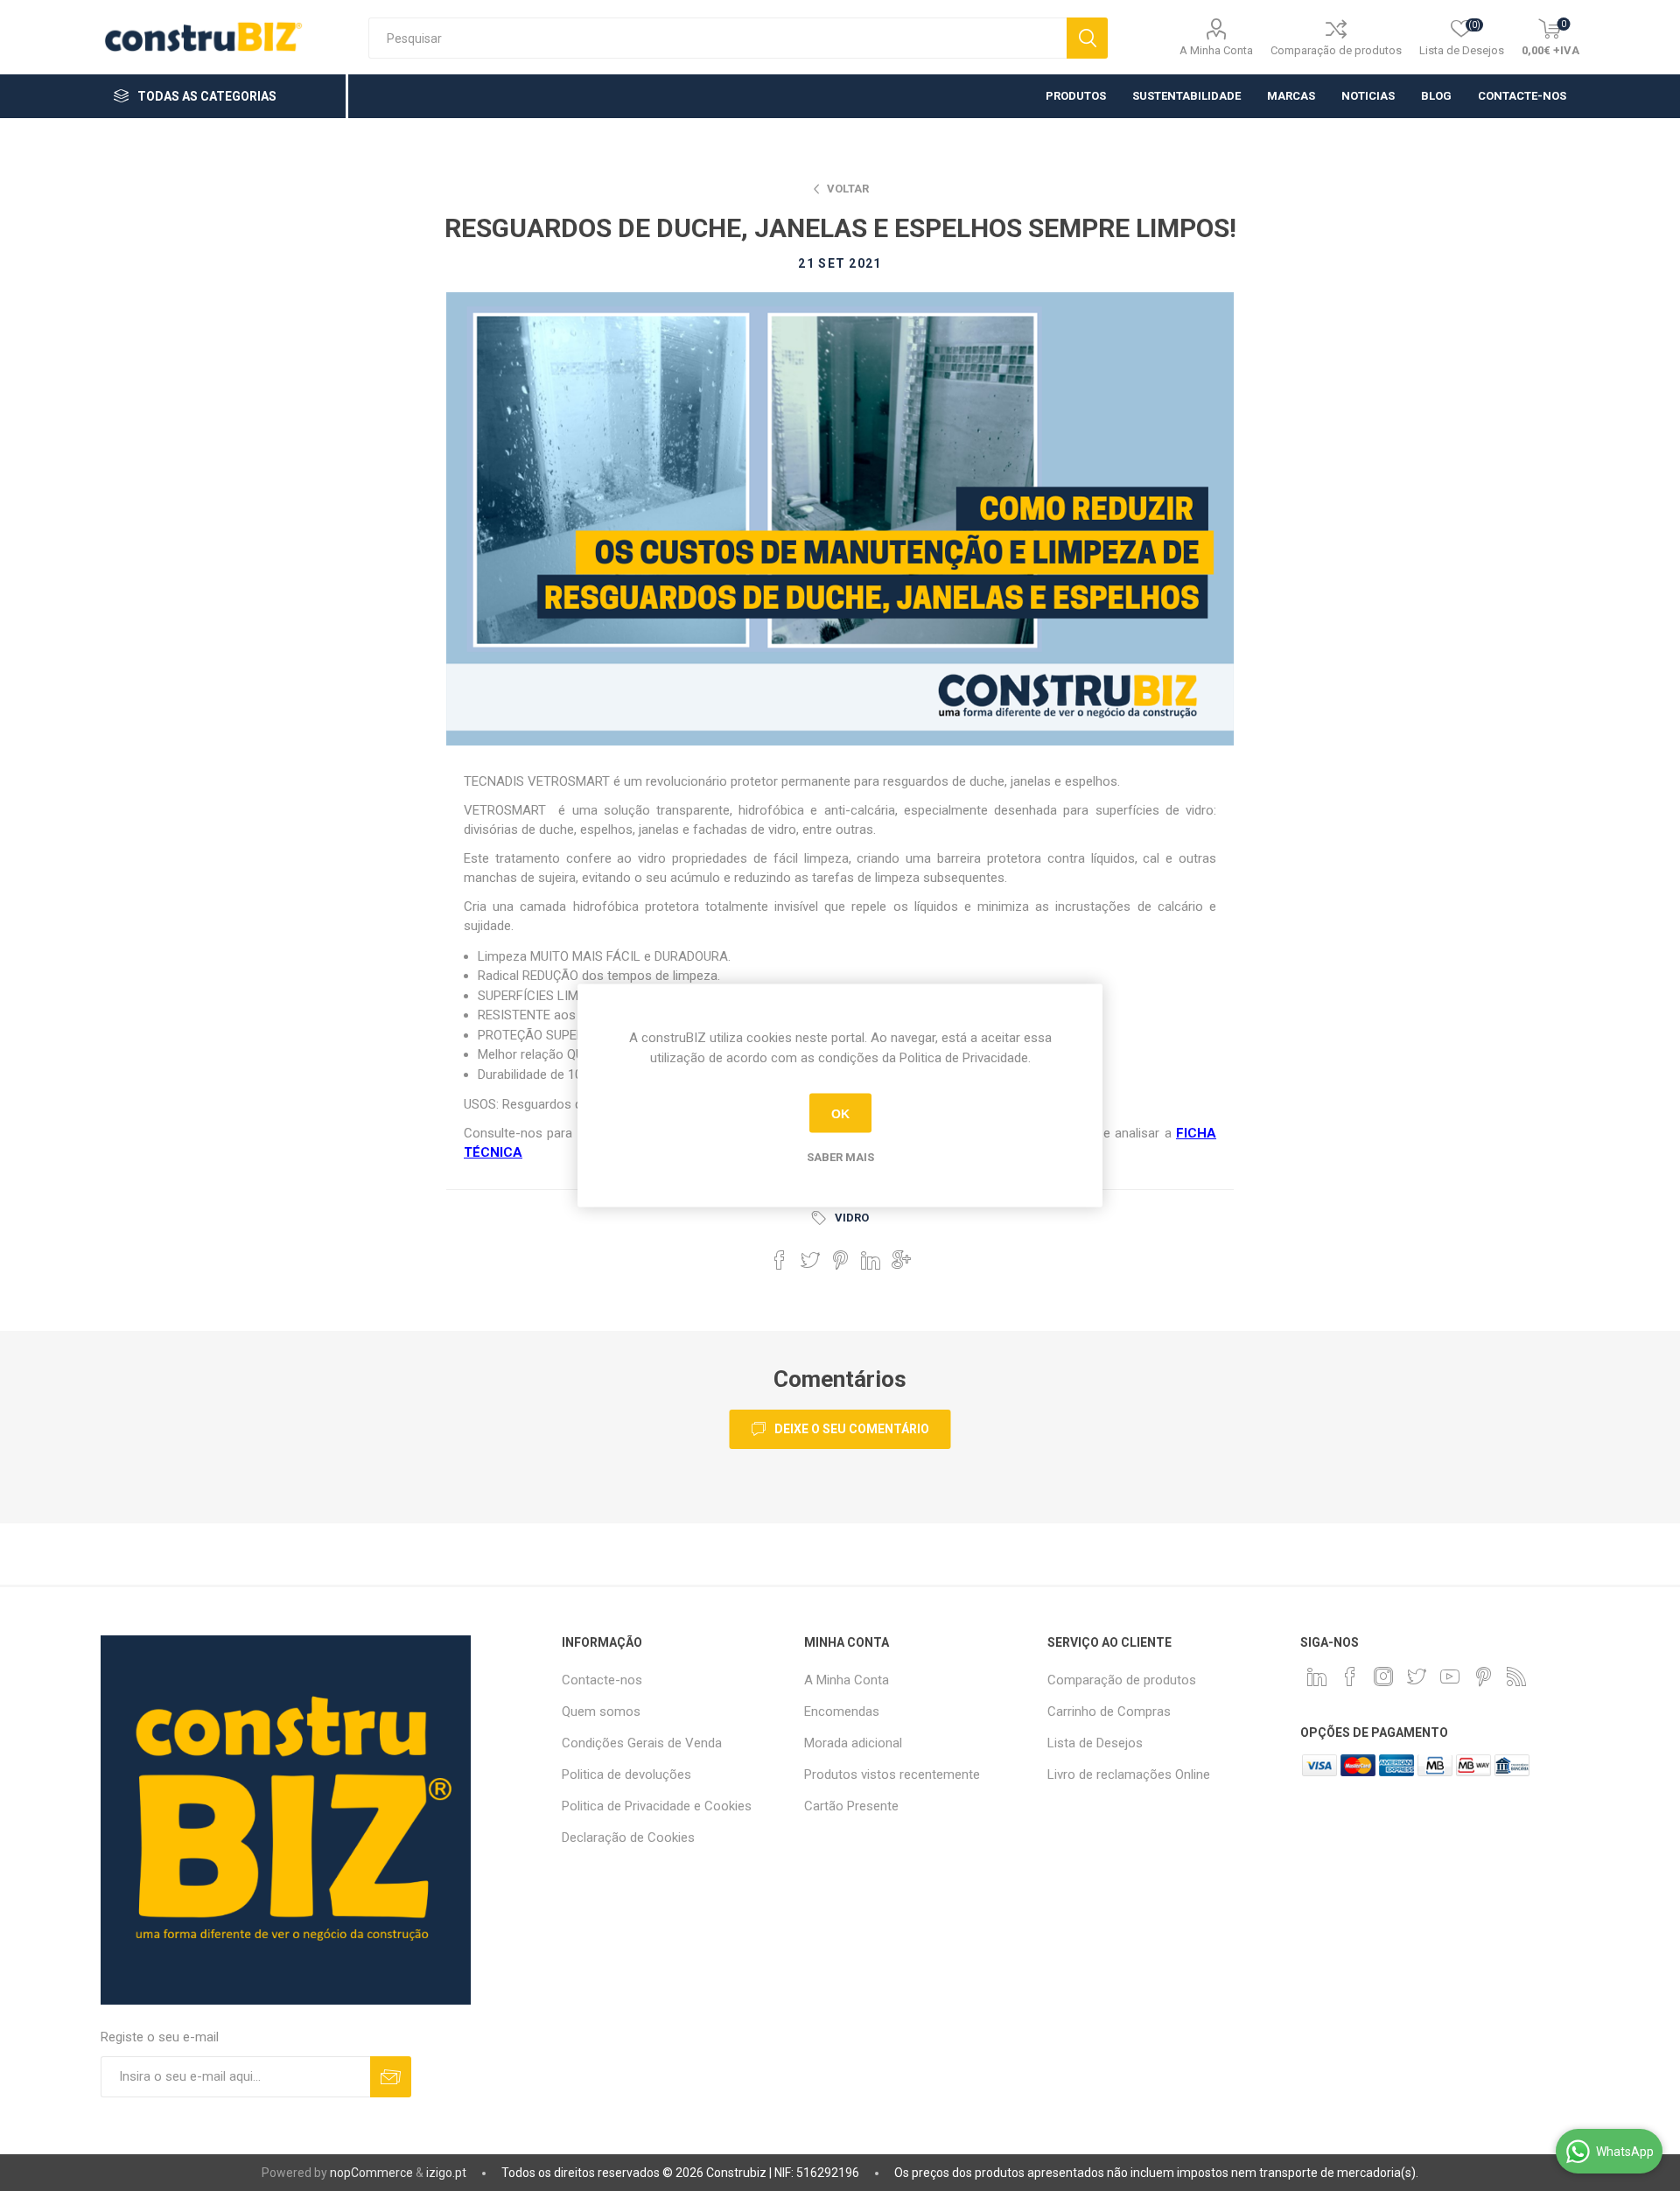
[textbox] (717, 38)
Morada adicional (853, 1743)
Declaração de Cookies (628, 1837)
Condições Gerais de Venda (642, 1743)
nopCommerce (371, 2173)
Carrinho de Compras (1109, 1711)
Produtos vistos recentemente (892, 1774)
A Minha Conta (1216, 50)
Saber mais (840, 1157)
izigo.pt (446, 2173)
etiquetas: (822, 1218)
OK (840, 1113)
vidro (852, 1218)
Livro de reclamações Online (1129, 1774)
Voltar (848, 189)
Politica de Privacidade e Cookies (657, 1806)
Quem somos (601, 1711)
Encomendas (842, 1711)
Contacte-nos (602, 1680)
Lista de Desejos (1095, 1743)
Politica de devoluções (626, 1774)
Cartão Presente (851, 1806)
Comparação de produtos (1336, 50)
